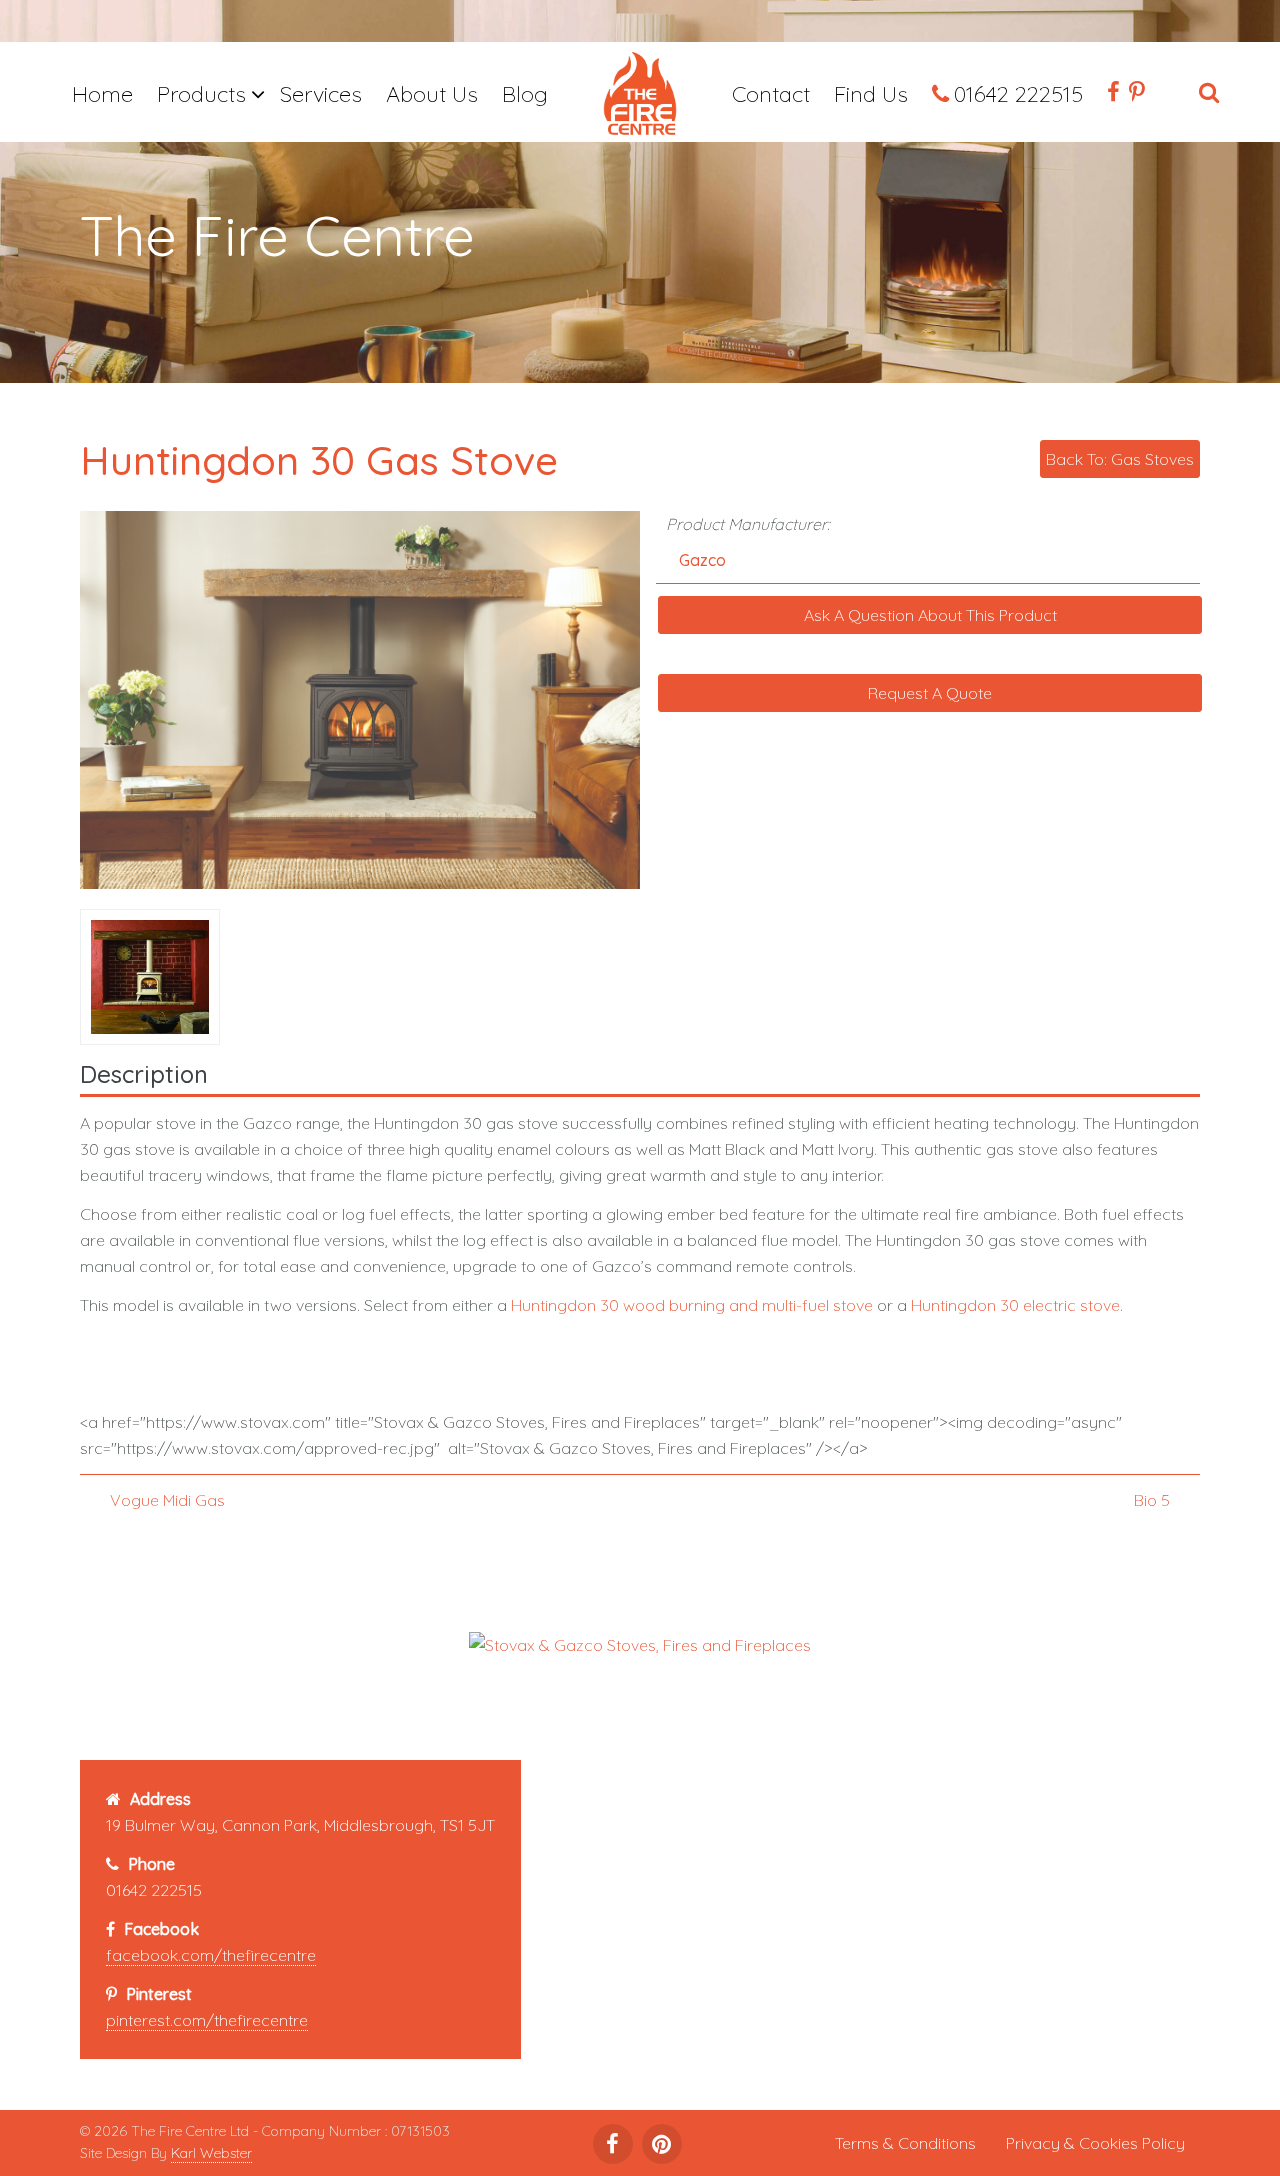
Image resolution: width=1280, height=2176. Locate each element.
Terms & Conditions (905, 2143)
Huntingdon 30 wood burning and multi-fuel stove (692, 1305)
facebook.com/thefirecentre (211, 1955)
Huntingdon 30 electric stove (1015, 1305)
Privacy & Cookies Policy (1095, 2143)
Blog (525, 94)
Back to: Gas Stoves (1120, 459)
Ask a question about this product (930, 615)
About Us (432, 94)
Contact (771, 94)
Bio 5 (1152, 1500)
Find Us (871, 94)
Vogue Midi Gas (167, 1500)
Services (321, 94)
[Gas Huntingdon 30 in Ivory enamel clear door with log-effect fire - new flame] (154, 975)
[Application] (640, 97)
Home (102, 94)
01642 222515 (1018, 94)
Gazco (702, 560)
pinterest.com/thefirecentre (207, 2020)
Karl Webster (211, 2153)
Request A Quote (930, 693)
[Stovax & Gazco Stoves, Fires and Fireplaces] (640, 1643)
